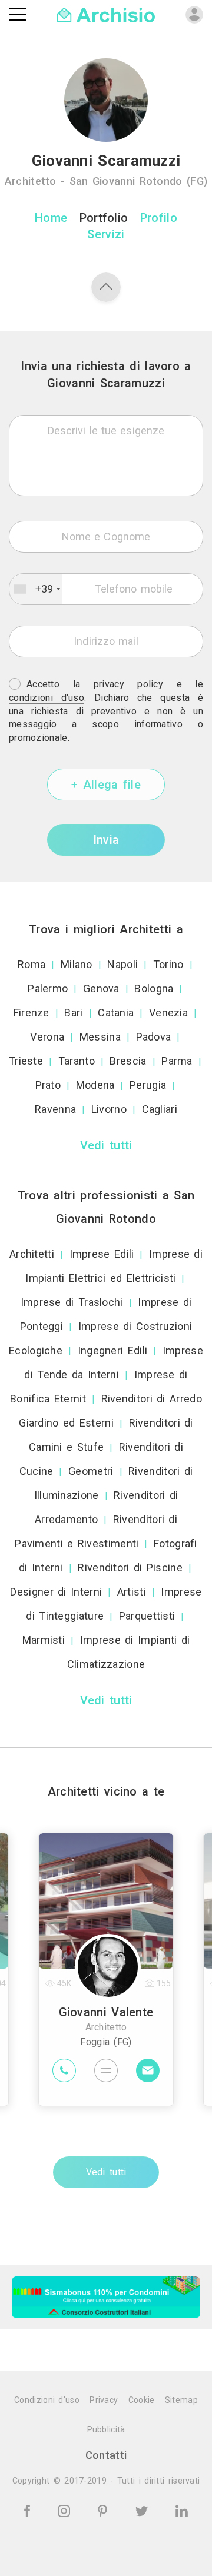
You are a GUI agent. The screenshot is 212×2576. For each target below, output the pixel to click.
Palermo (48, 988)
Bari (73, 1013)
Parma (177, 1061)
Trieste (26, 1061)
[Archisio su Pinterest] (105, 2510)
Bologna (154, 988)
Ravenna (55, 1109)
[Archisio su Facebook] (29, 2510)
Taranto (77, 1061)
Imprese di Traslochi (72, 1302)
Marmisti (44, 1640)
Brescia (128, 1061)
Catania (116, 1013)
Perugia (148, 1085)
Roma (32, 964)
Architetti (32, 1254)
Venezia (168, 1013)
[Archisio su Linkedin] (182, 2510)
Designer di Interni (56, 1592)
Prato (48, 1085)
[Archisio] (106, 14)
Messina (100, 1037)
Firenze (32, 1013)
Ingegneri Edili (113, 1350)
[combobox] (36, 589)
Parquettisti (147, 1616)
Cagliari (160, 1109)
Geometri (91, 1471)
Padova (154, 1037)
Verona (47, 1037)
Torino (168, 964)
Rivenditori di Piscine (130, 1568)
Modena (95, 1085)
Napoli (122, 964)
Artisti (132, 1592)
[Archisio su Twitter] (144, 2510)
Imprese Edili (102, 1254)
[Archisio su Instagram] (66, 2510)
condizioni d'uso (47, 698)
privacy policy (128, 684)
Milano (77, 964)
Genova (101, 988)
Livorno (109, 1109)
